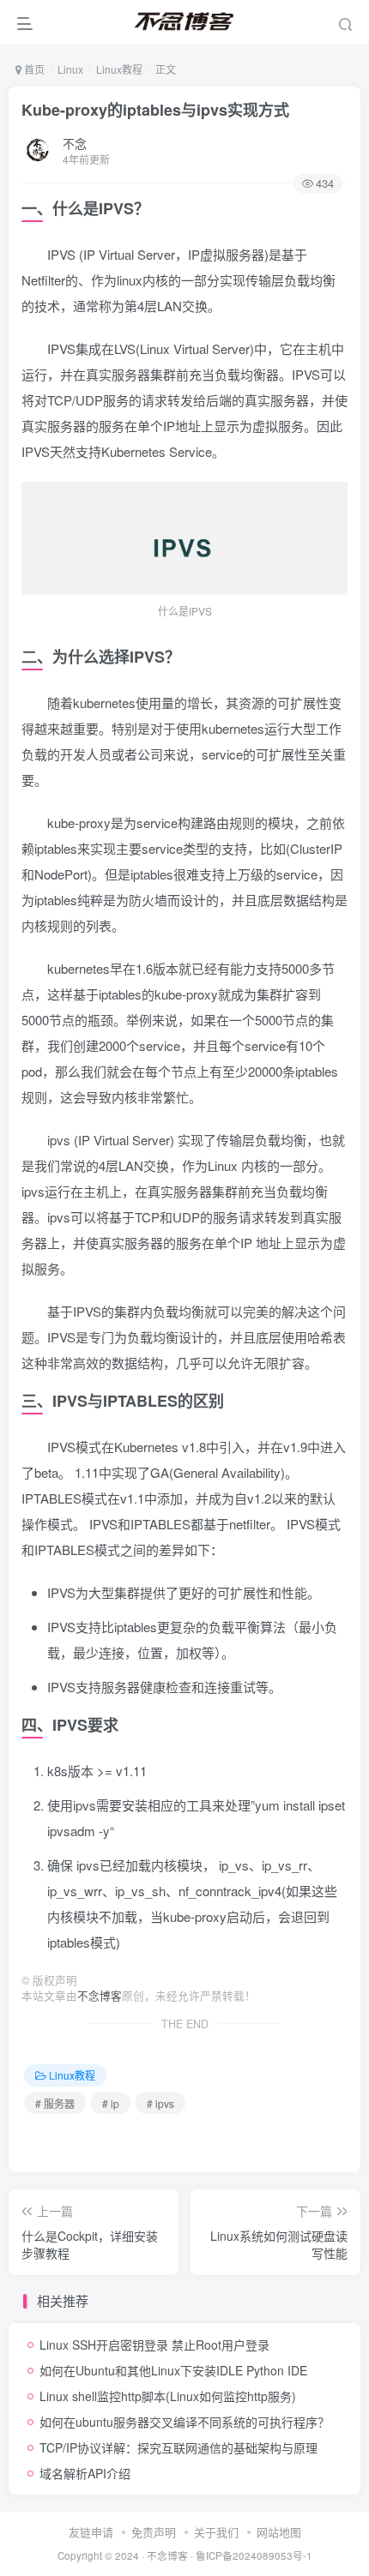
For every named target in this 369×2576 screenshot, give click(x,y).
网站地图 (279, 2532)
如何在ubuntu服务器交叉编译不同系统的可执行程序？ (184, 2422)
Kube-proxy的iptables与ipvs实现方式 (155, 110)
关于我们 (216, 2532)
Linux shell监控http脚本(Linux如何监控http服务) (168, 2396)
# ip (111, 2103)
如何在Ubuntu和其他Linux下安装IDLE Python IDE (173, 2370)
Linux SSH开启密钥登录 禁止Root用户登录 (154, 2345)
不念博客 (100, 1996)
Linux (70, 69)
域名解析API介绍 (85, 2473)
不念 (75, 143)
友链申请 (91, 2532)
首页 (33, 69)
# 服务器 (55, 2103)
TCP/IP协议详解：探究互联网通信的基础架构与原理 (178, 2447)
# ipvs (160, 2103)
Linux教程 (119, 69)
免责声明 (154, 2532)
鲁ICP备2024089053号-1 (254, 2555)
